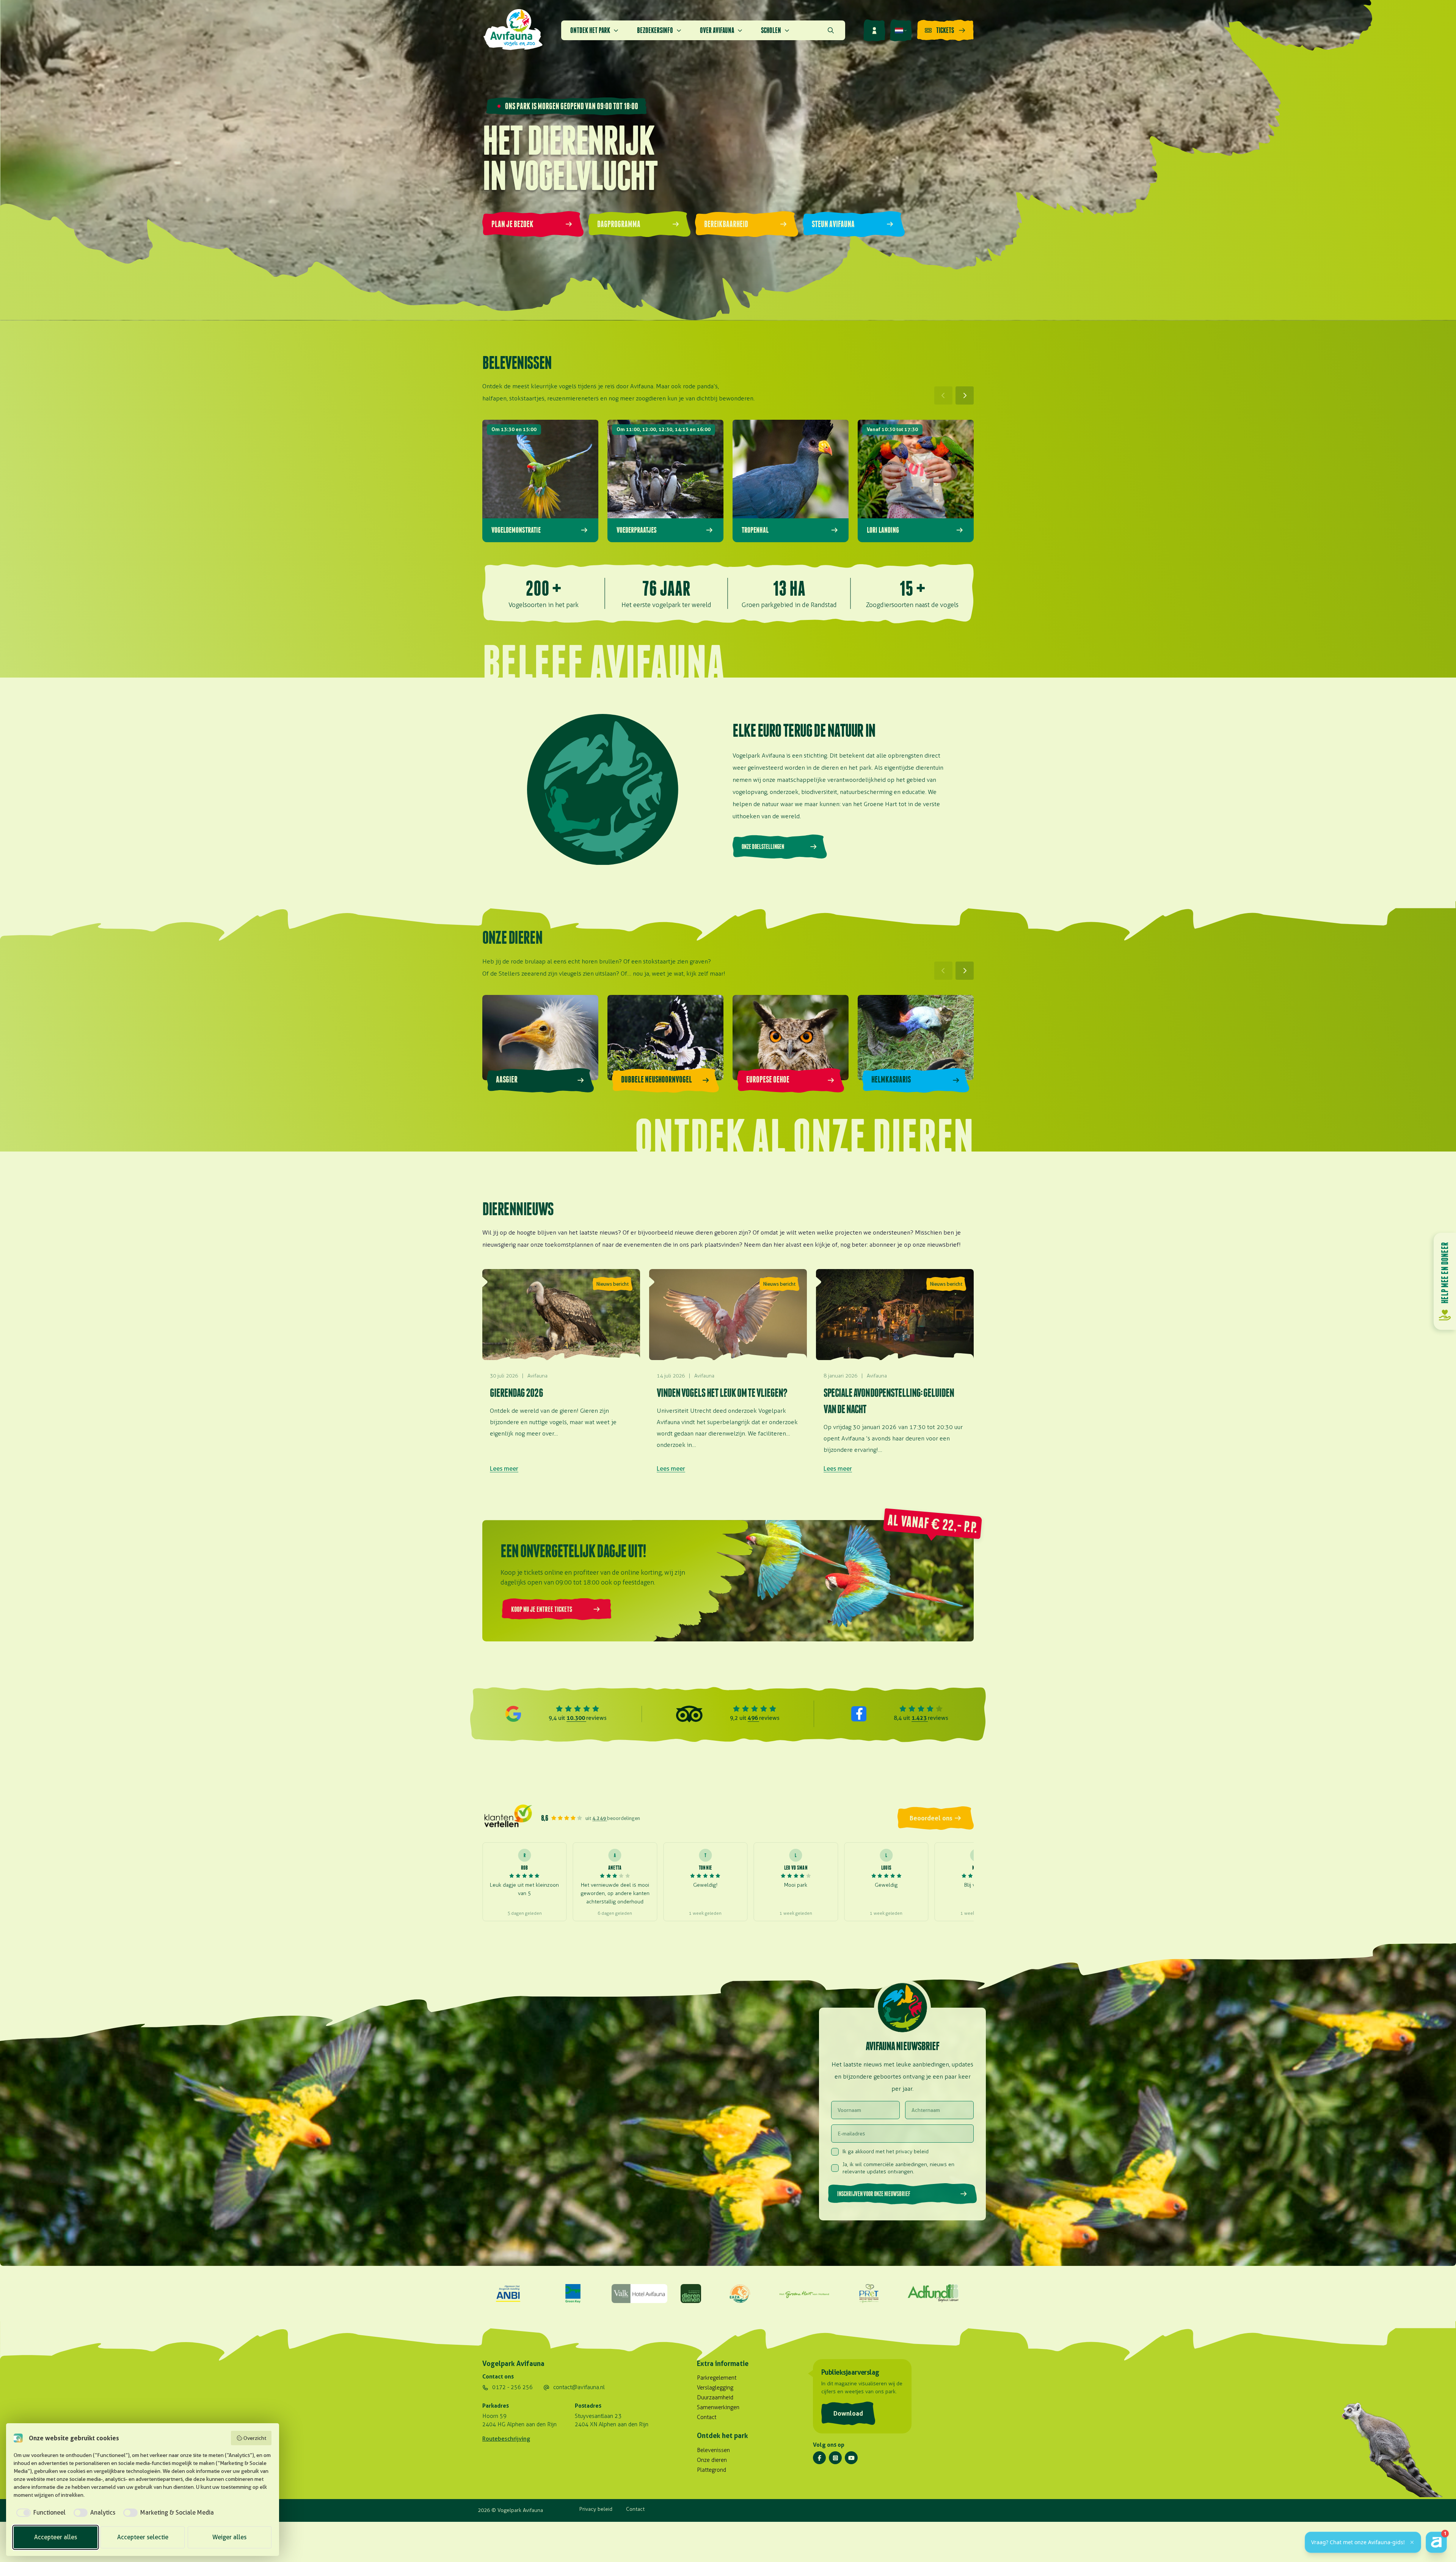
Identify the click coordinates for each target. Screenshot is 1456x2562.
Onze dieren (712, 2460)
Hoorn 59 (494, 2416)
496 (753, 1718)
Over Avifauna (717, 30)
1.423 (920, 1718)
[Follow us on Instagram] (835, 2458)
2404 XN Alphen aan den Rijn (612, 2424)
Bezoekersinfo (655, 30)
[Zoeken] (831, 30)
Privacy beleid (596, 2509)
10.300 (576, 1718)
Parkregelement (717, 2378)
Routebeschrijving (506, 2439)
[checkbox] (40, 2513)
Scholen (771, 30)
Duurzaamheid (715, 2397)
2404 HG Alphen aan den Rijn (519, 2424)
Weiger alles (229, 2537)
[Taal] (901, 30)
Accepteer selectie (143, 2537)
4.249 (600, 1818)
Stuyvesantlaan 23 (598, 2416)
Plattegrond (712, 2470)
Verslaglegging (715, 2388)
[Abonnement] (874, 30)
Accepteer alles (56, 2537)
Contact (707, 2417)
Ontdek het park (590, 30)
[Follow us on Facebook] (819, 2458)
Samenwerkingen (718, 2407)
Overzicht (255, 2438)
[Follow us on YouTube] (851, 2458)
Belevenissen (713, 2450)
